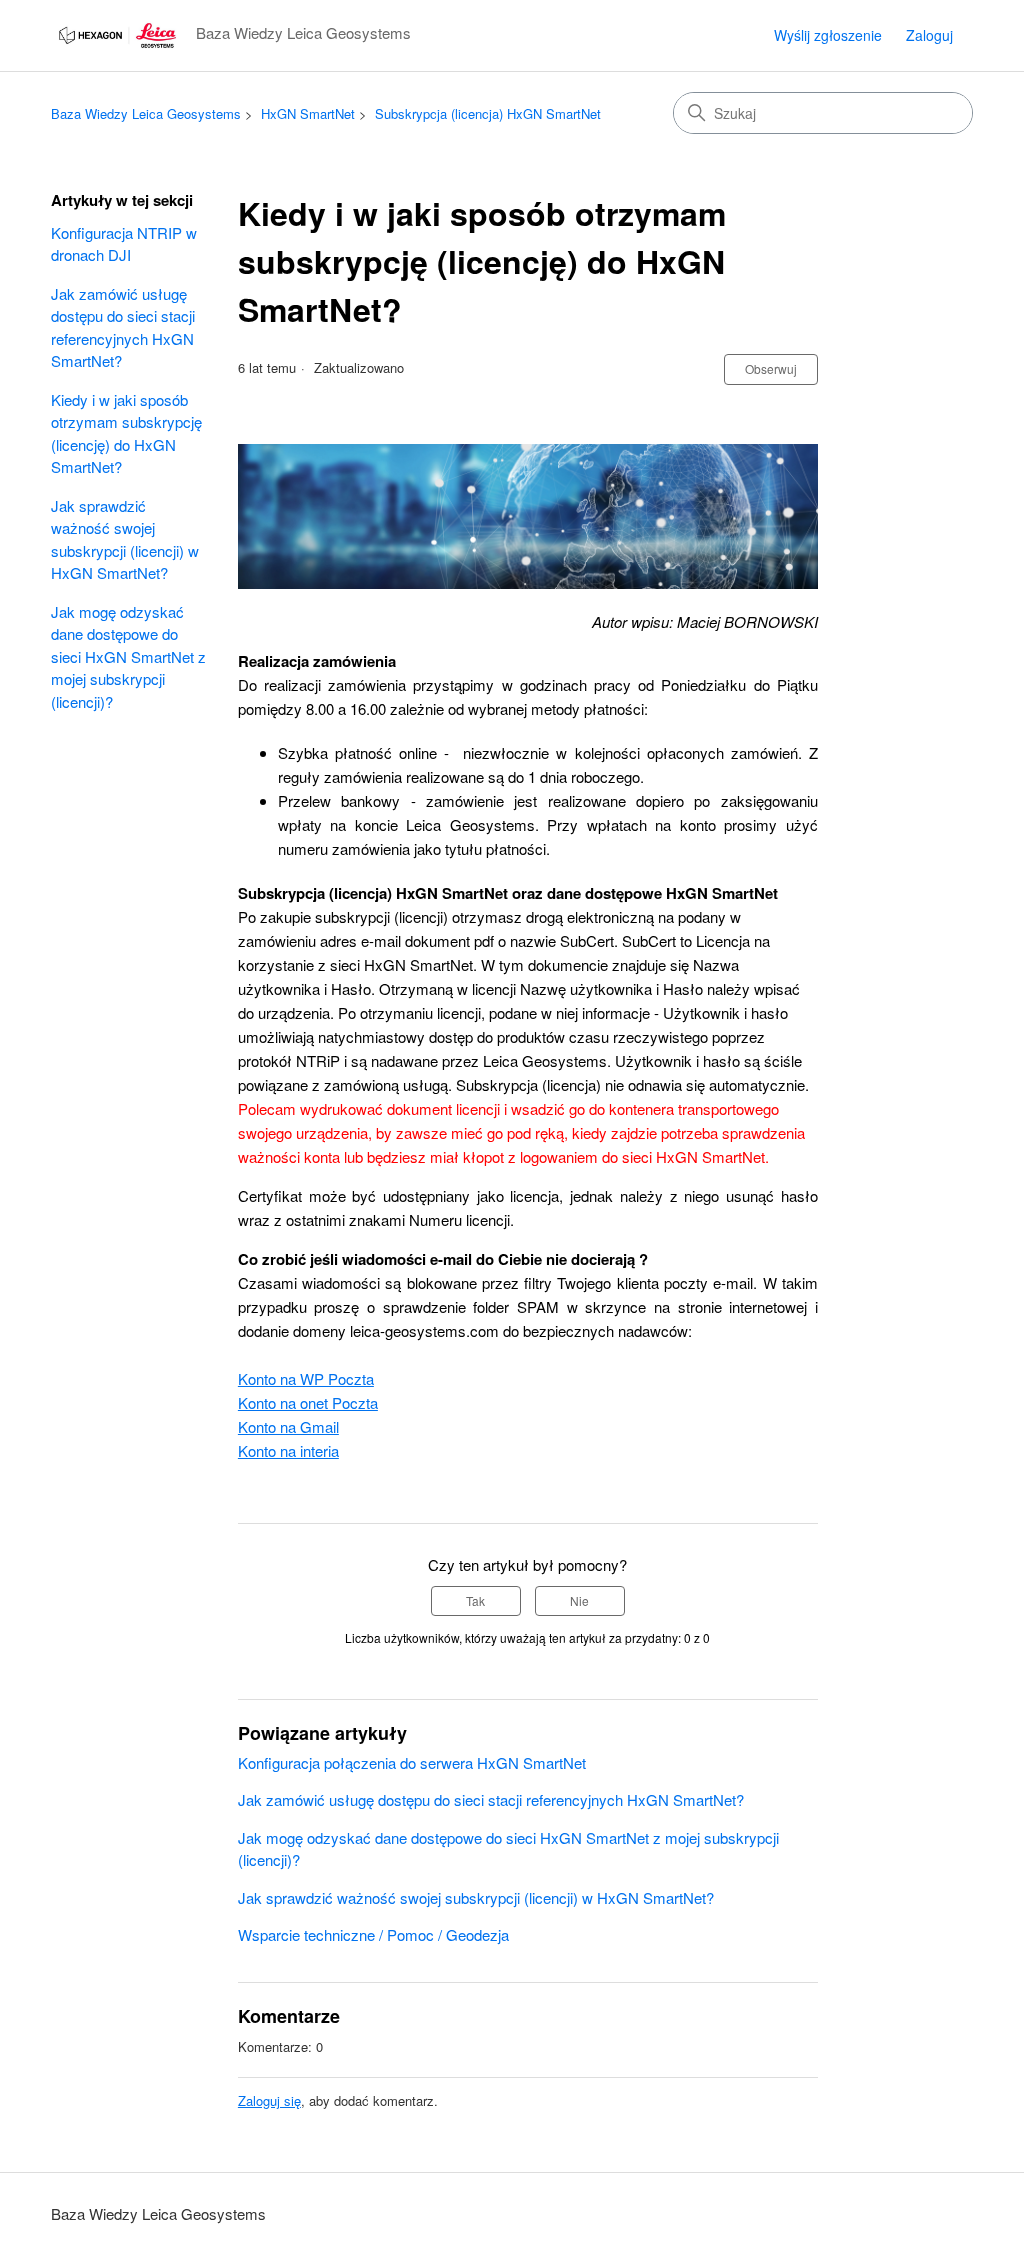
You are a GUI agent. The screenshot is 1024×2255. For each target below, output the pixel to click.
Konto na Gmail (288, 1426)
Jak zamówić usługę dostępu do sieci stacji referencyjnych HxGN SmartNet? (123, 327)
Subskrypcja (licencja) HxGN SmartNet (488, 113)
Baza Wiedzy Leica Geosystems (146, 113)
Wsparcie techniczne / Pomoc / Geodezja (373, 1934)
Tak (475, 1600)
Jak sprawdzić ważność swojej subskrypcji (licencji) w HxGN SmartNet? (125, 539)
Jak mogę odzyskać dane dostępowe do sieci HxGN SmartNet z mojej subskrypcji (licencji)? (128, 656)
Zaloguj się (269, 2100)
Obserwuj (771, 368)
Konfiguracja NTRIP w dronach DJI (124, 244)
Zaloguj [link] (929, 35)
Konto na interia (288, 1450)
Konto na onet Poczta (308, 1402)
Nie (579, 1600)
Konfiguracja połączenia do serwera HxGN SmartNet (412, 1762)
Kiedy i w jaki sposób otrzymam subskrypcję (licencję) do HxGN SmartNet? (126, 433)
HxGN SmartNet (308, 113)
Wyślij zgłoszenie (828, 35)
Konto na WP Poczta (306, 1378)
